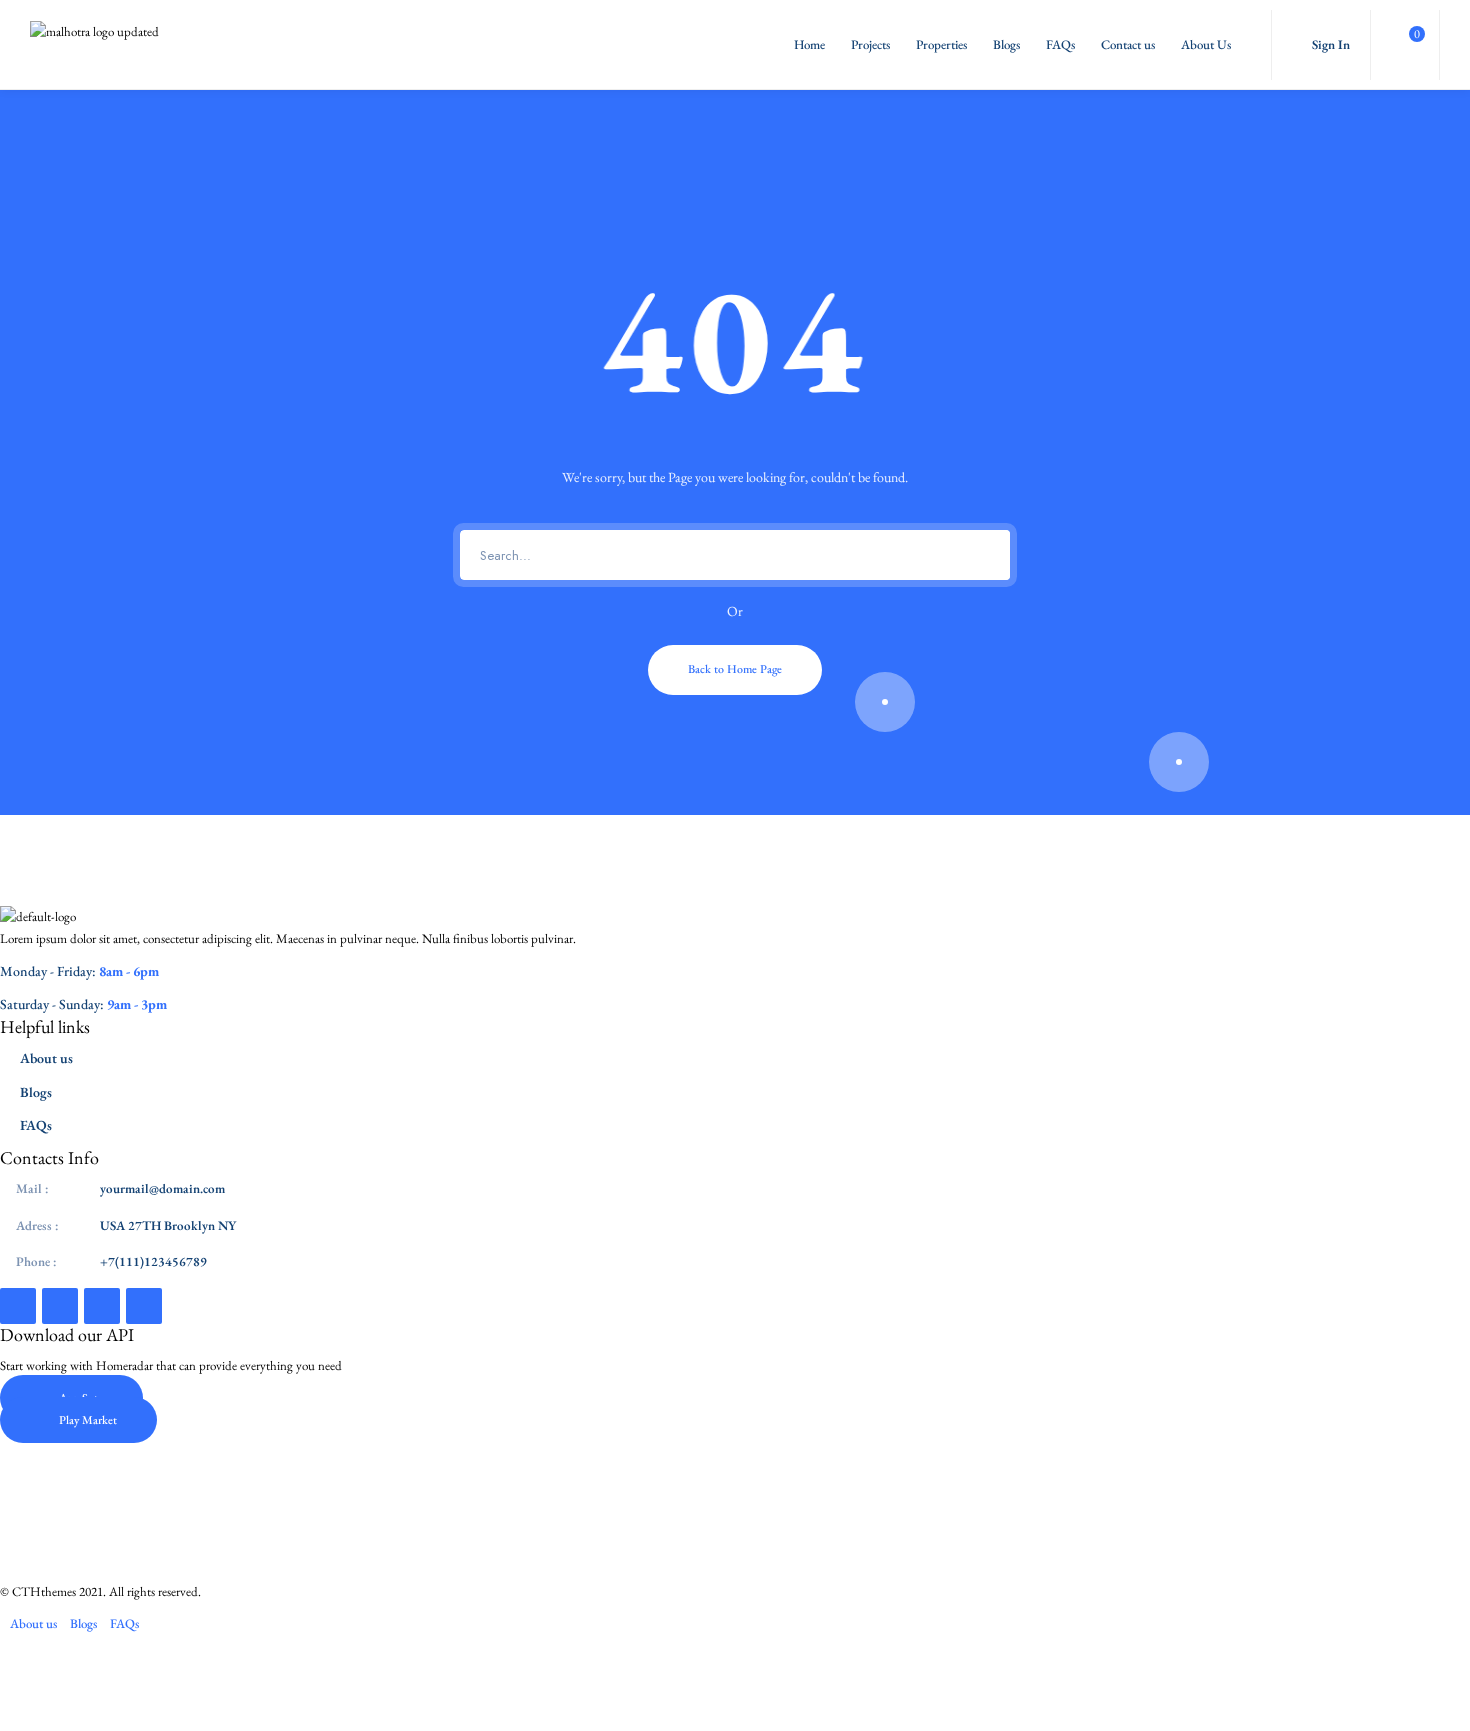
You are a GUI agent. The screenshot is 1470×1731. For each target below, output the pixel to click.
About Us (1206, 44)
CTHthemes (44, 1591)
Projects (870, 44)
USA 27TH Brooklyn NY (168, 1225)
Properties (941, 44)
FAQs (1060, 44)
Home (809, 44)
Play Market (88, 1420)
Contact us (1128, 44)
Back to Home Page (735, 669)
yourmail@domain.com (162, 1188)
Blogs (1006, 44)
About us (46, 1058)
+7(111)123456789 (153, 1261)
